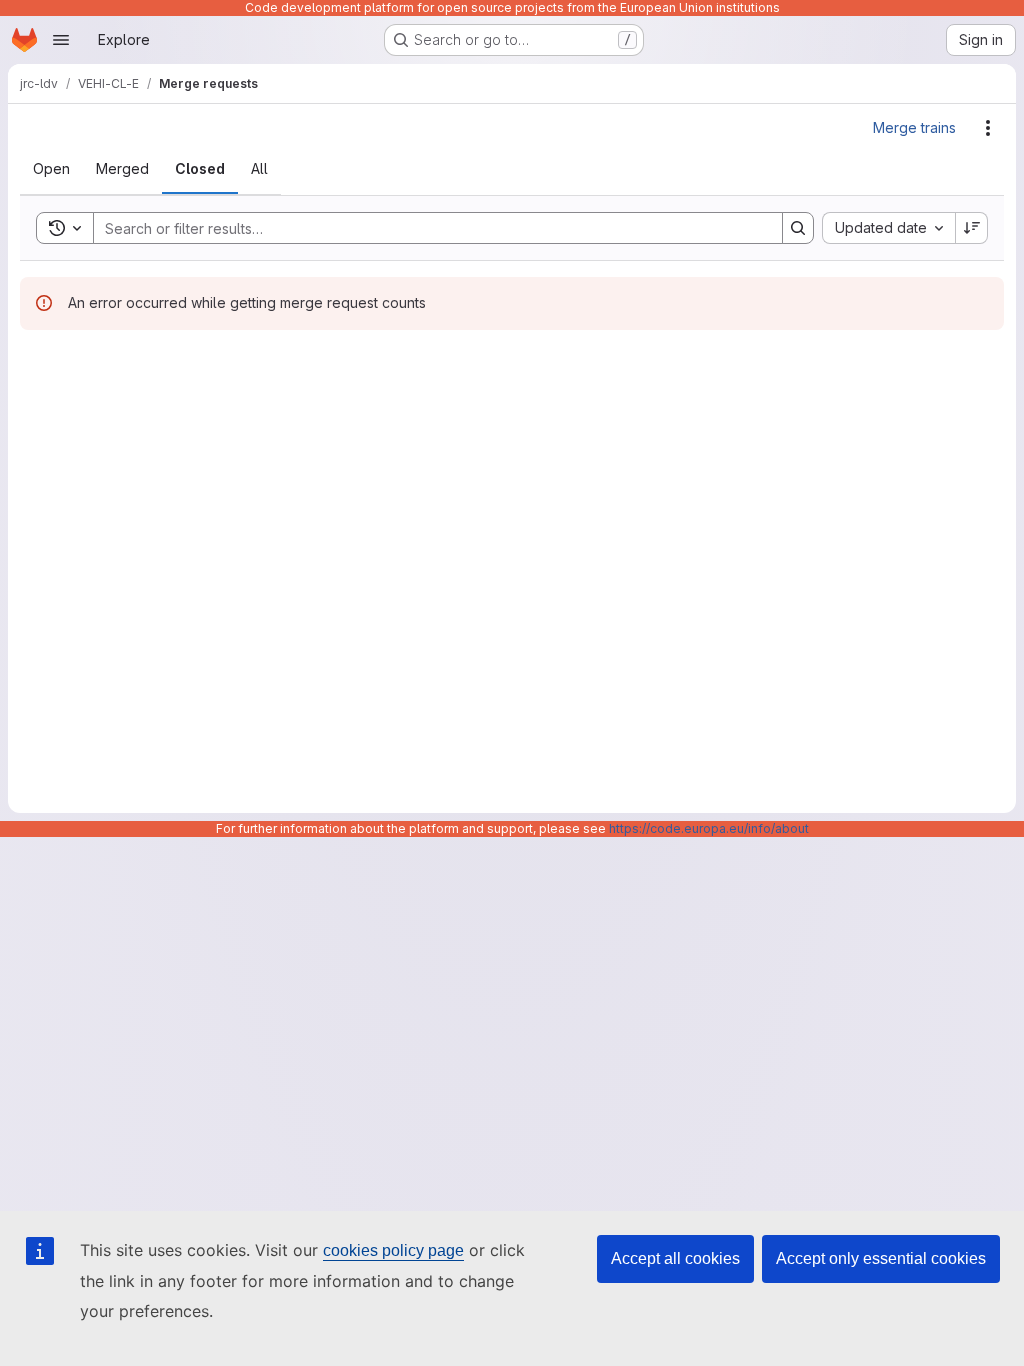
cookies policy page (393, 1250)
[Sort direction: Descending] (972, 228)
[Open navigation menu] (61, 40)
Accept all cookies (675, 1258)
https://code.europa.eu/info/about (709, 828)
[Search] (798, 228)
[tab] (51, 169)
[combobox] (888, 228)
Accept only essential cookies (881, 1258)
